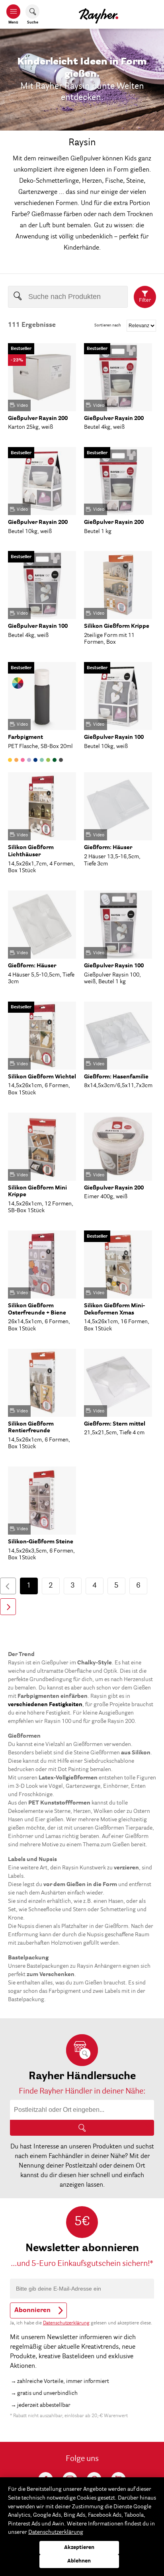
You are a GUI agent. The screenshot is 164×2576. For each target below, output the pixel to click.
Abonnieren (32, 2310)
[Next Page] (8, 1607)
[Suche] (82, 2128)
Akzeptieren (79, 2548)
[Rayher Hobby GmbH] (99, 14)
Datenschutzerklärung (66, 2323)
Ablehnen (79, 2561)
